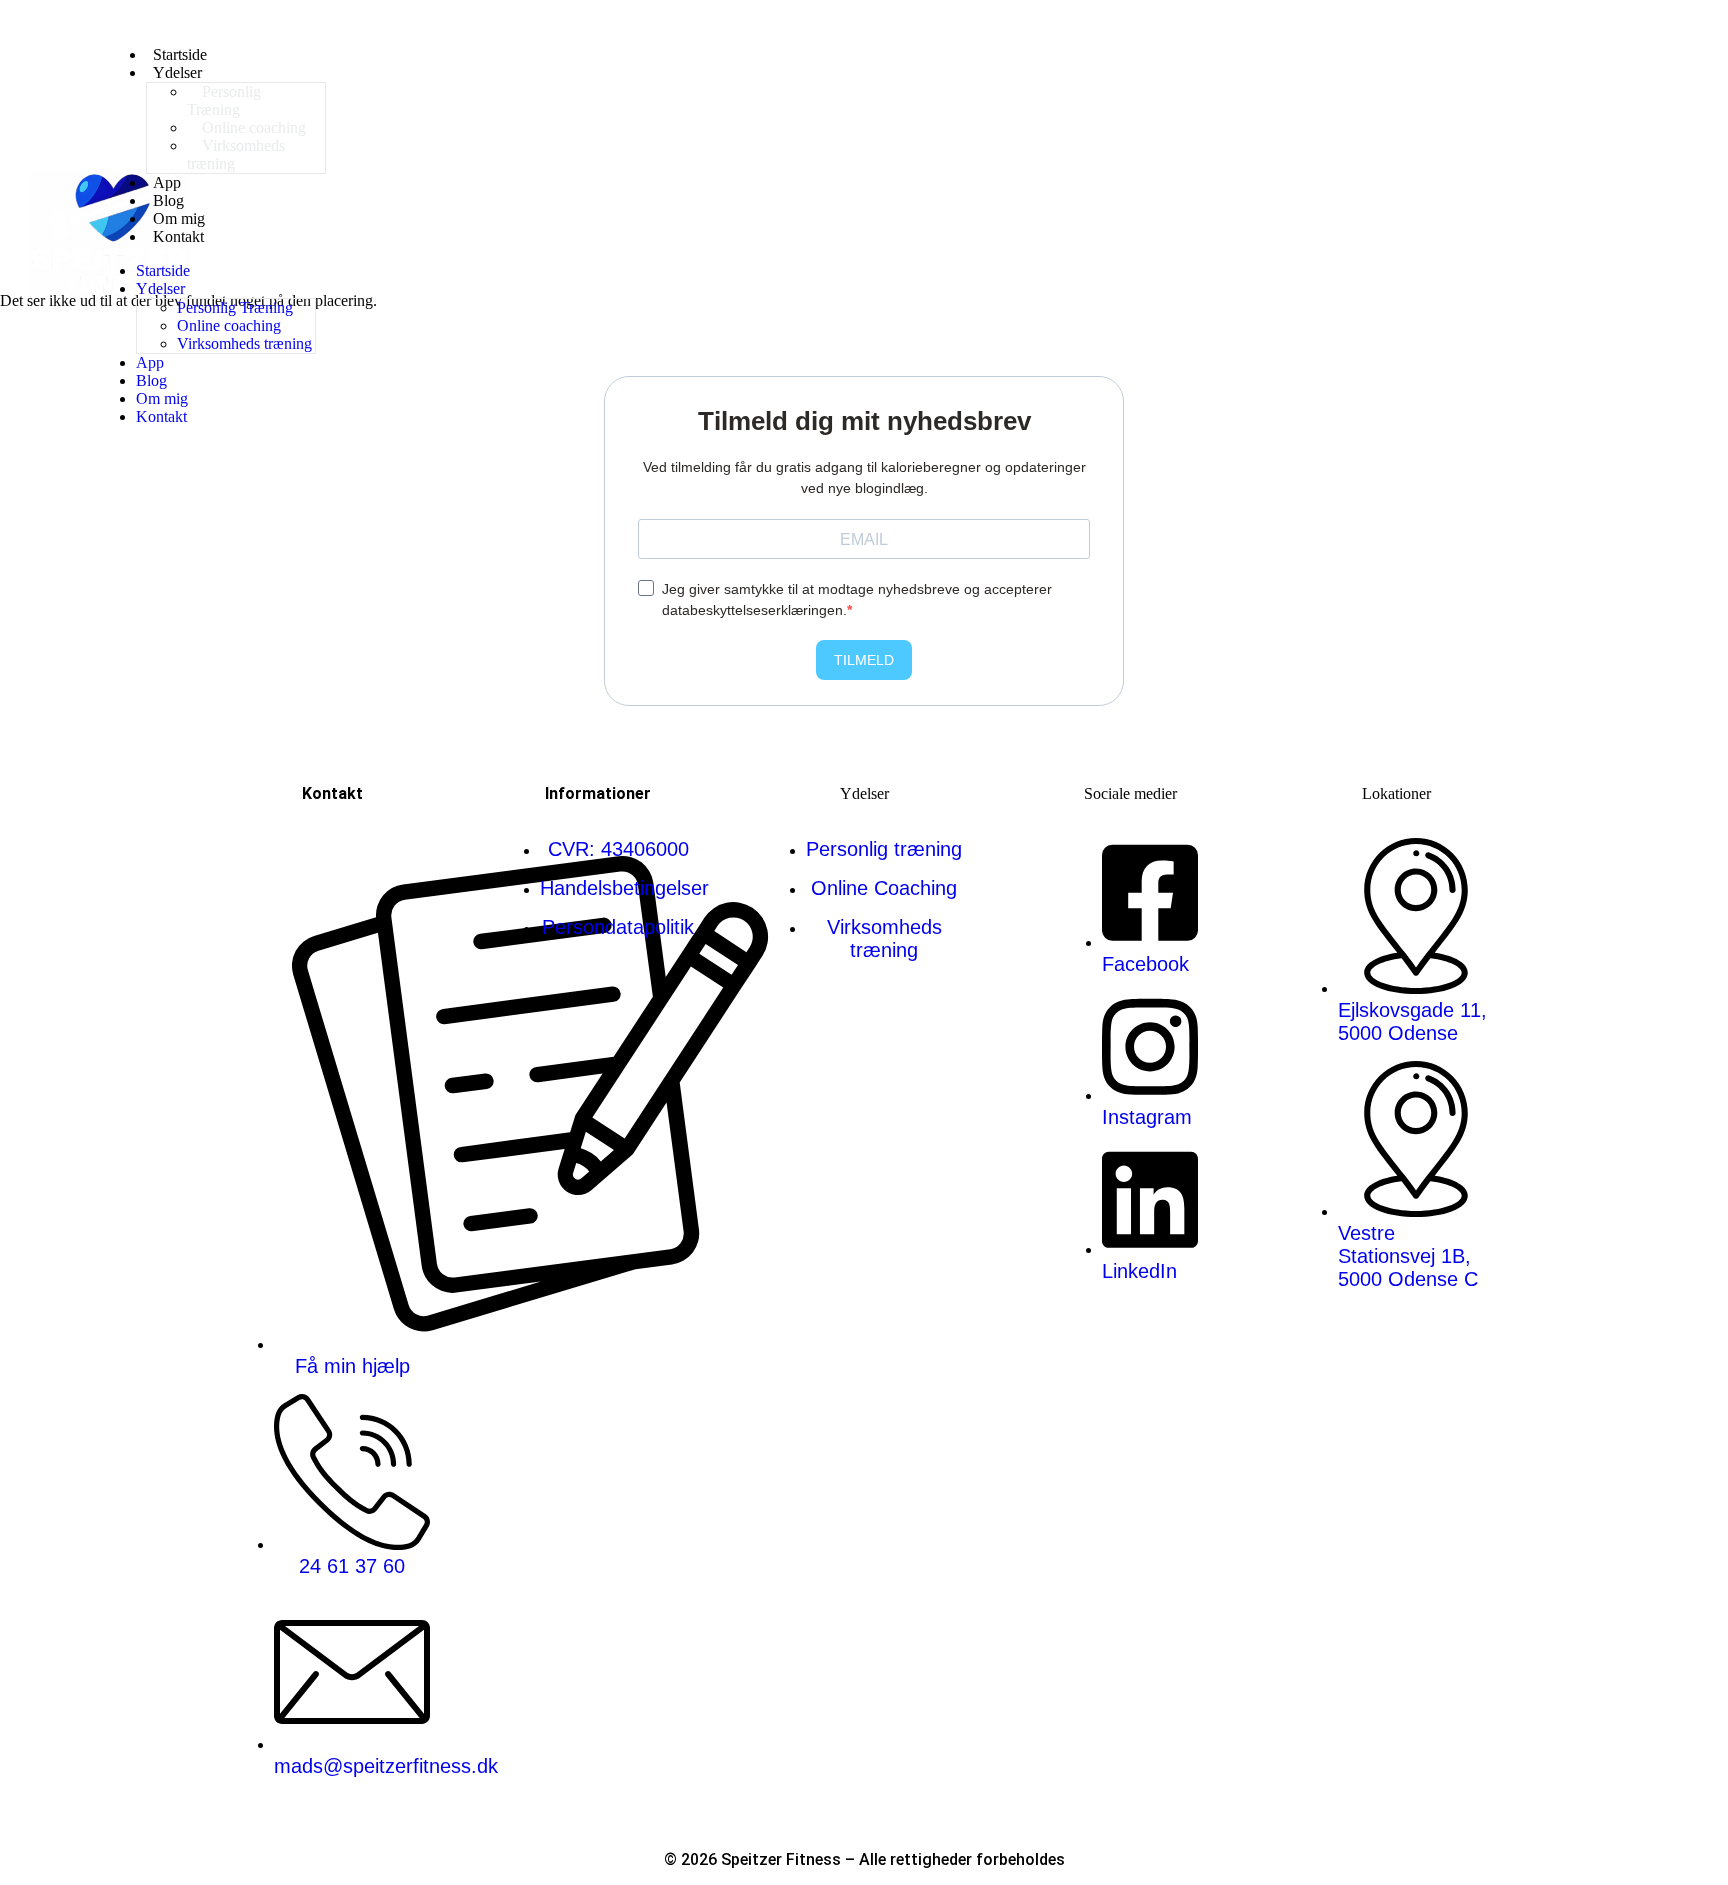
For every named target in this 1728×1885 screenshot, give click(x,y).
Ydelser (177, 72)
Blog (151, 380)
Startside (163, 270)
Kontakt (178, 236)
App (150, 362)
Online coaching (229, 325)
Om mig (162, 398)
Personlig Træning (224, 100)
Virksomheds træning (236, 154)
